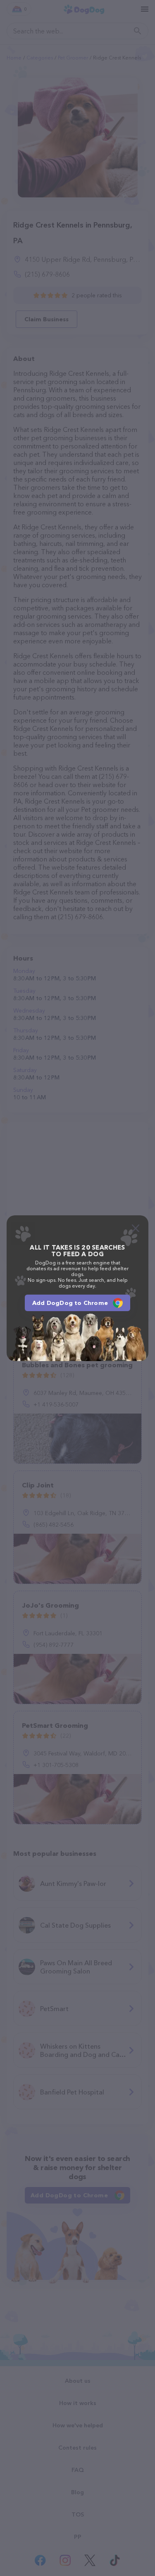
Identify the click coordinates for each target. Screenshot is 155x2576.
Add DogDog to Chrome (70, 1303)
